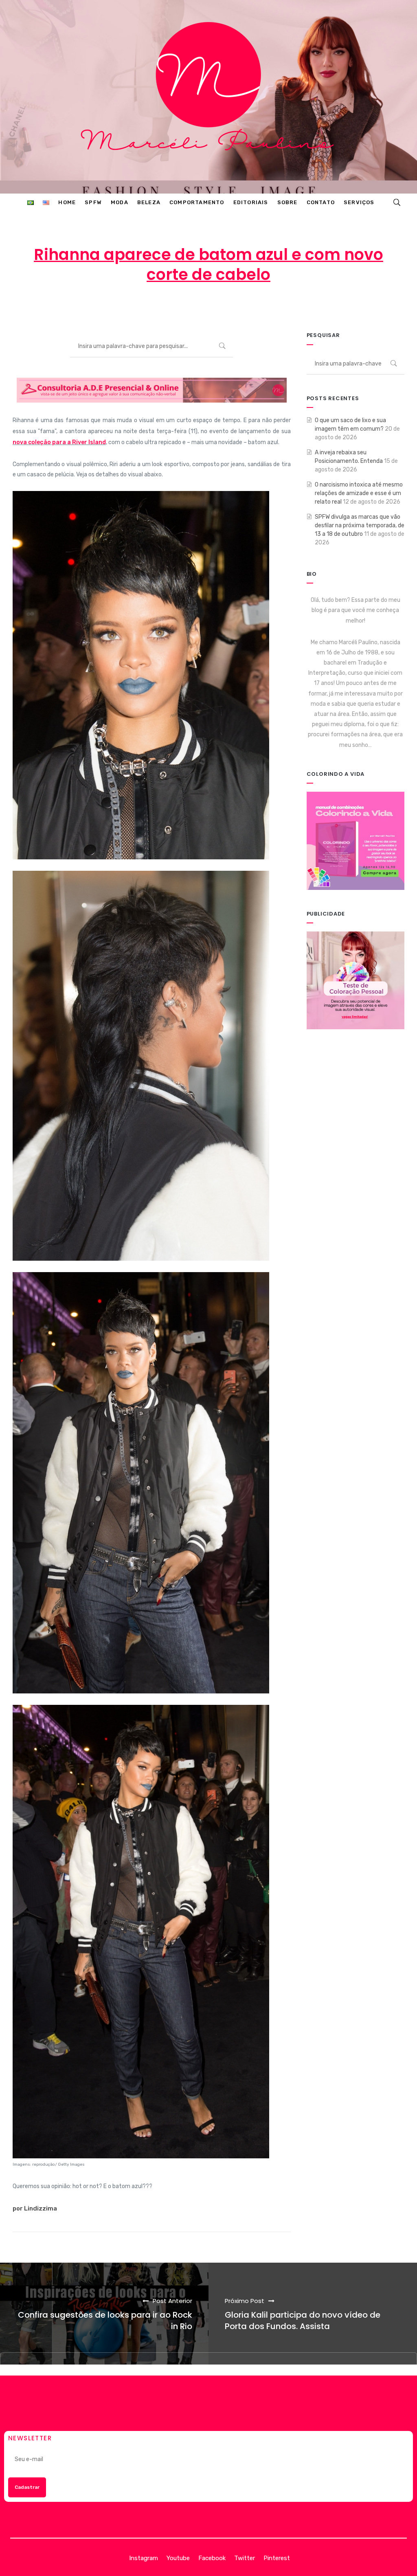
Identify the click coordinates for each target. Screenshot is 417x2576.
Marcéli (145, 307)
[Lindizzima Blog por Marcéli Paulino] (209, 97)
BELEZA (280, 307)
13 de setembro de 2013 (212, 307)
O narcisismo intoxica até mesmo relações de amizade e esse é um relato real (359, 493)
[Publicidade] (356, 980)
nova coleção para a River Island (59, 442)
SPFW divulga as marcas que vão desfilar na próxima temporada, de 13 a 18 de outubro (360, 525)
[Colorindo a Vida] (356, 840)
